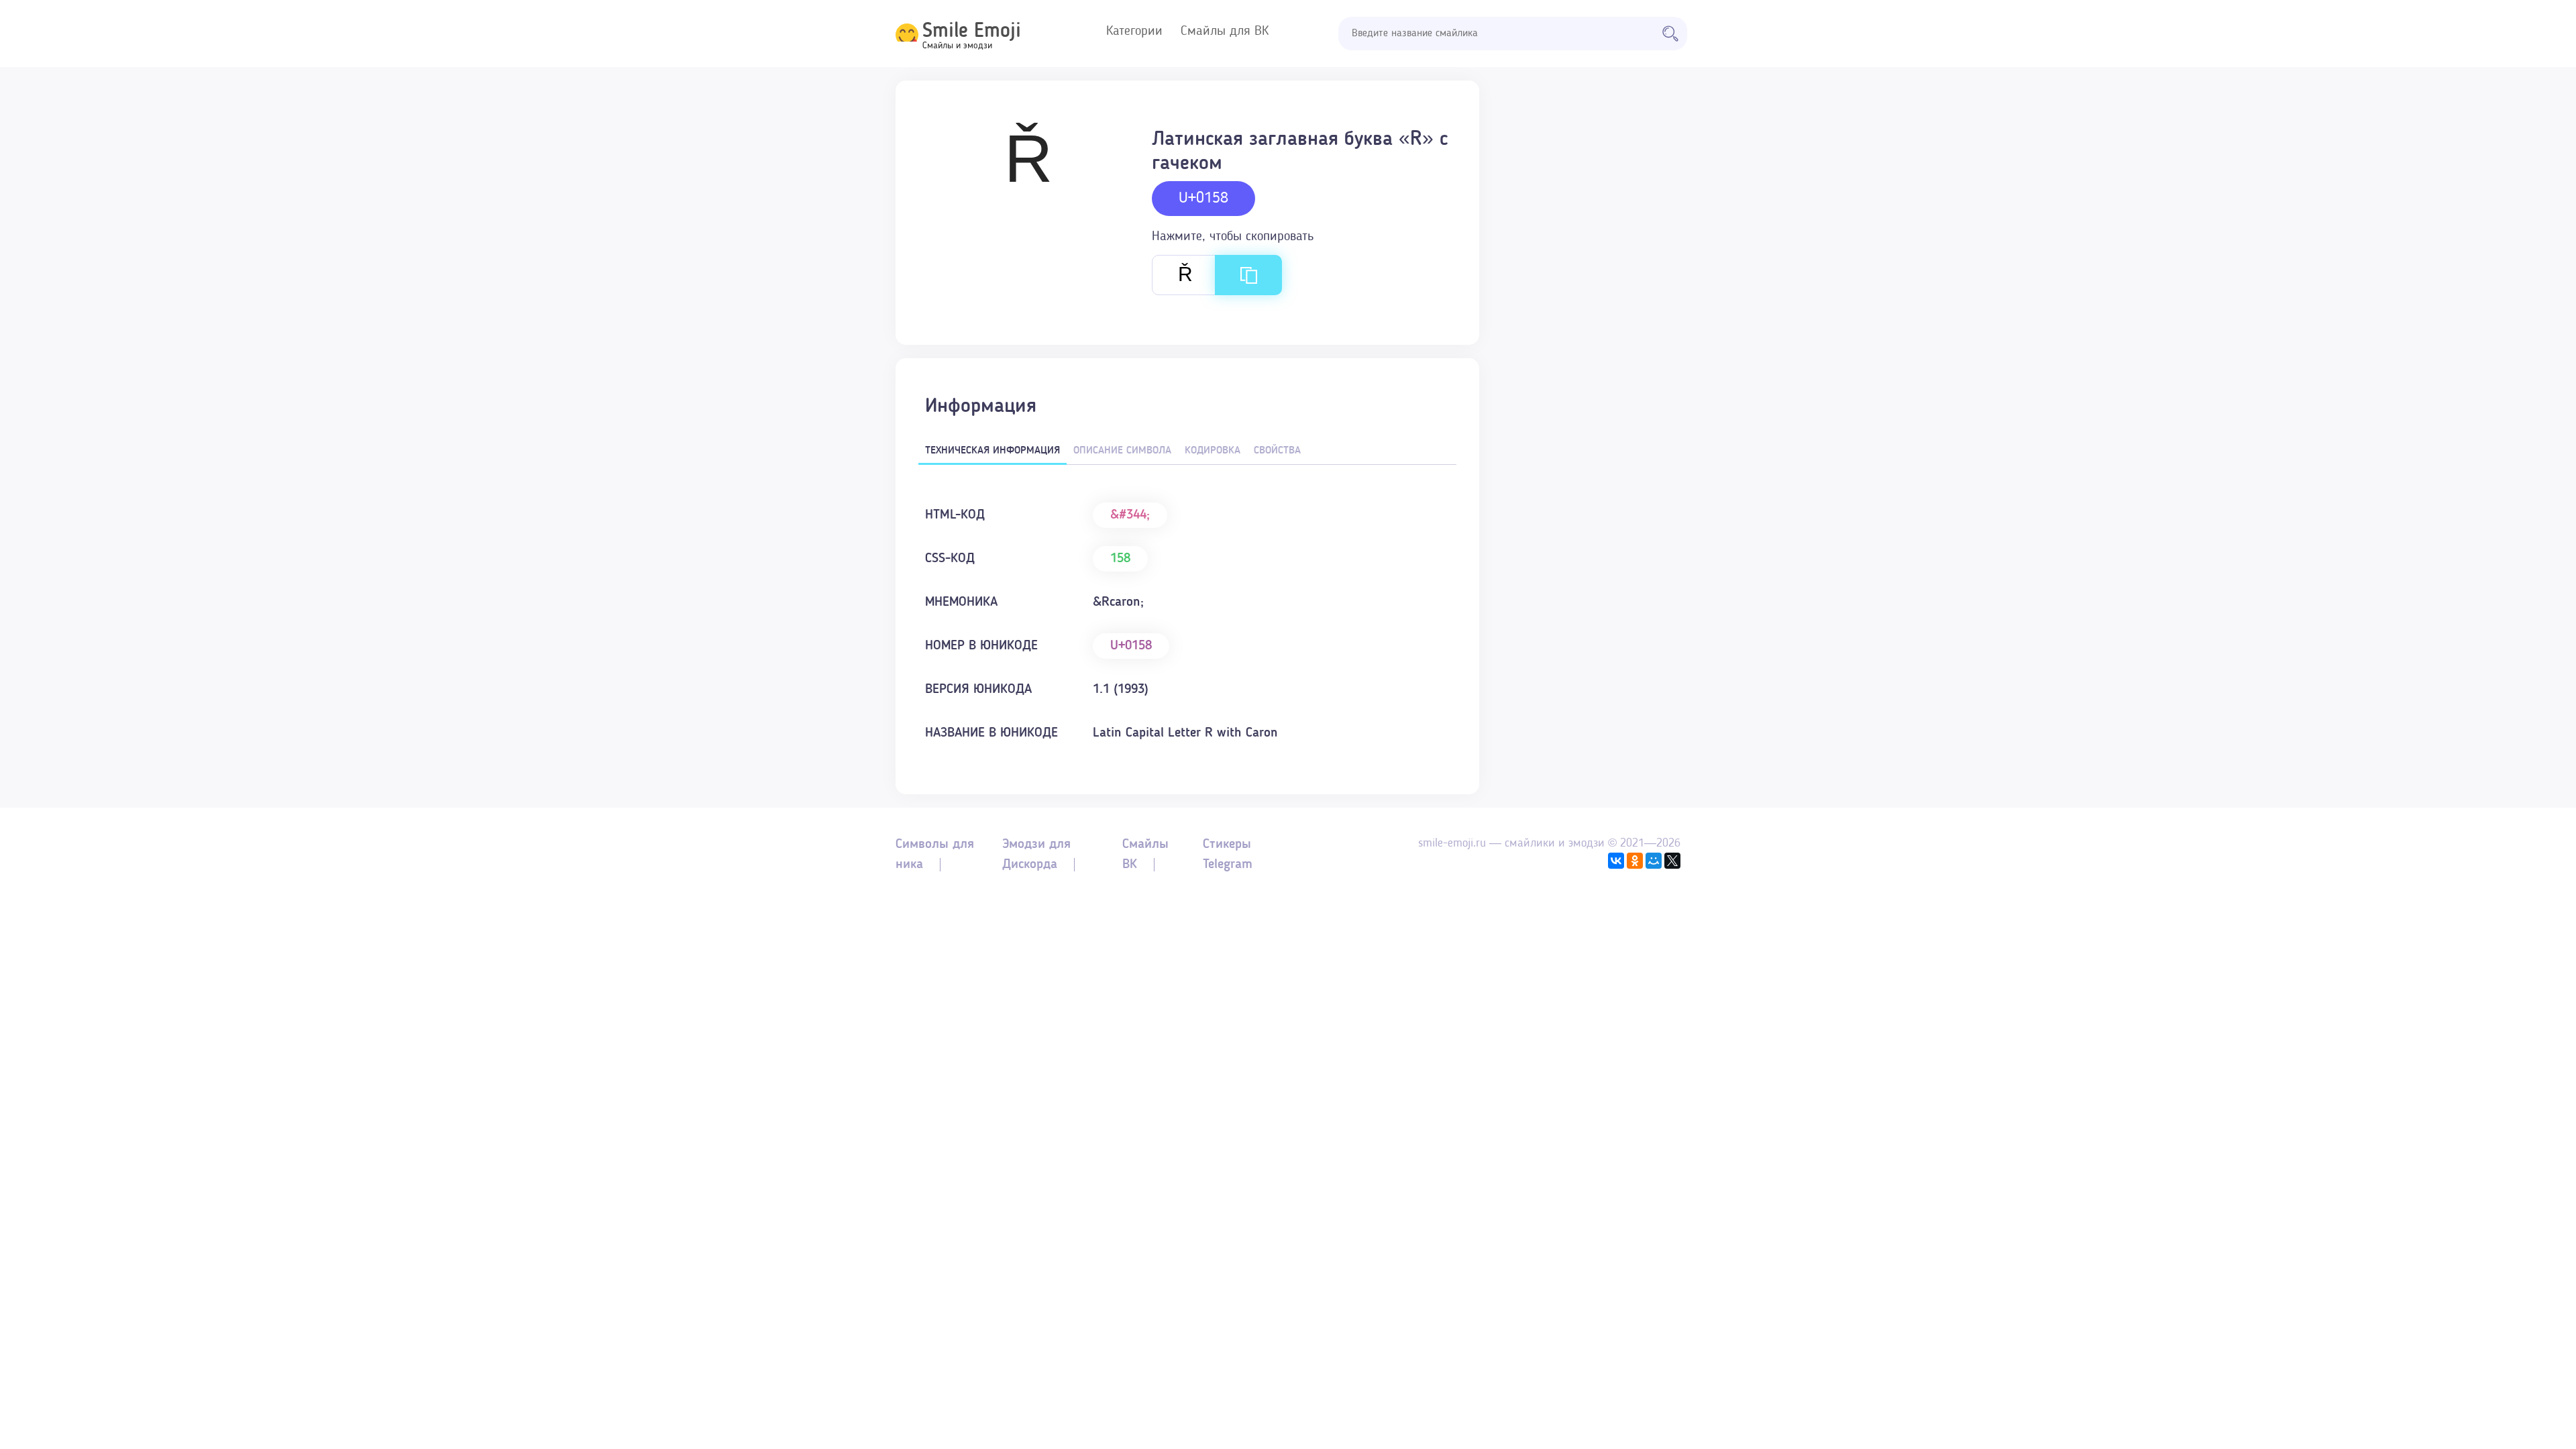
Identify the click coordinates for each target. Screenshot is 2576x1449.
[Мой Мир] (1654, 861)
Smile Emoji (972, 32)
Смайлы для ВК (1225, 32)
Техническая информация (992, 451)
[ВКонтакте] (1616, 861)
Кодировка (1213, 451)
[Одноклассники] (1635, 861)
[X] (1672, 861)
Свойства (1277, 451)
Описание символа (1122, 451)
